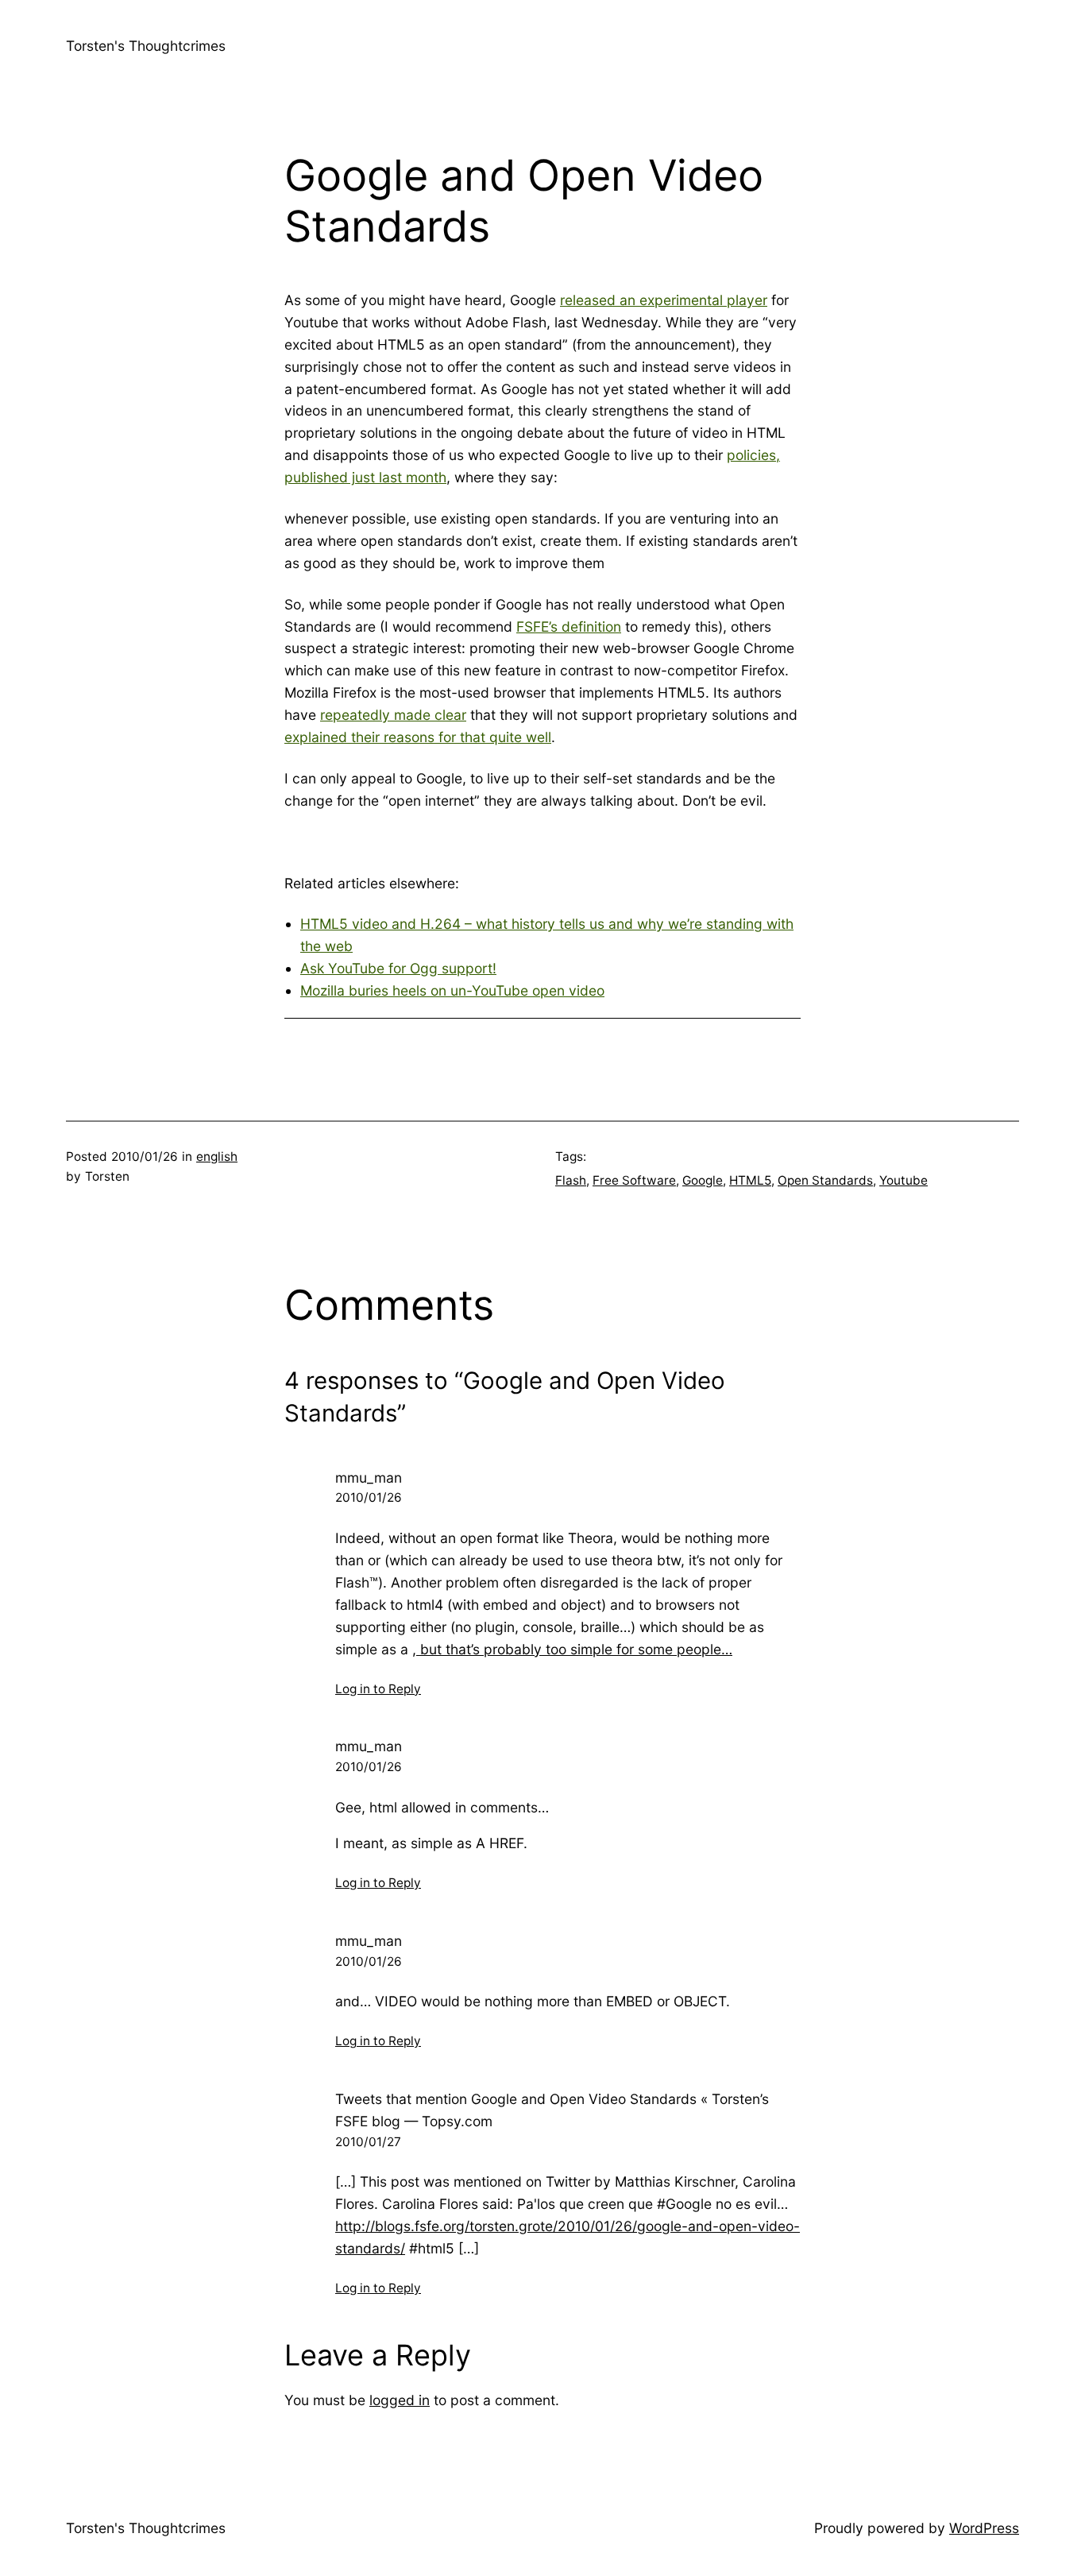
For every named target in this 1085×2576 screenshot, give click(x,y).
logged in (400, 2400)
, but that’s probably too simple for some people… (572, 1649)
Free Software (634, 1180)
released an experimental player (664, 300)
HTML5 (750, 1180)
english (217, 1156)
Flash (571, 1180)
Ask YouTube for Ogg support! (398, 968)
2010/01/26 (369, 1497)
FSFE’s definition (569, 627)
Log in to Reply (378, 1689)
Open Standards (825, 1180)
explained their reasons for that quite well (418, 737)
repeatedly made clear (393, 715)
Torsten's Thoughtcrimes (146, 46)
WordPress (984, 2528)
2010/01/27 (368, 2142)
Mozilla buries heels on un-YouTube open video (452, 990)
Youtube (904, 1180)
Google (703, 1180)
